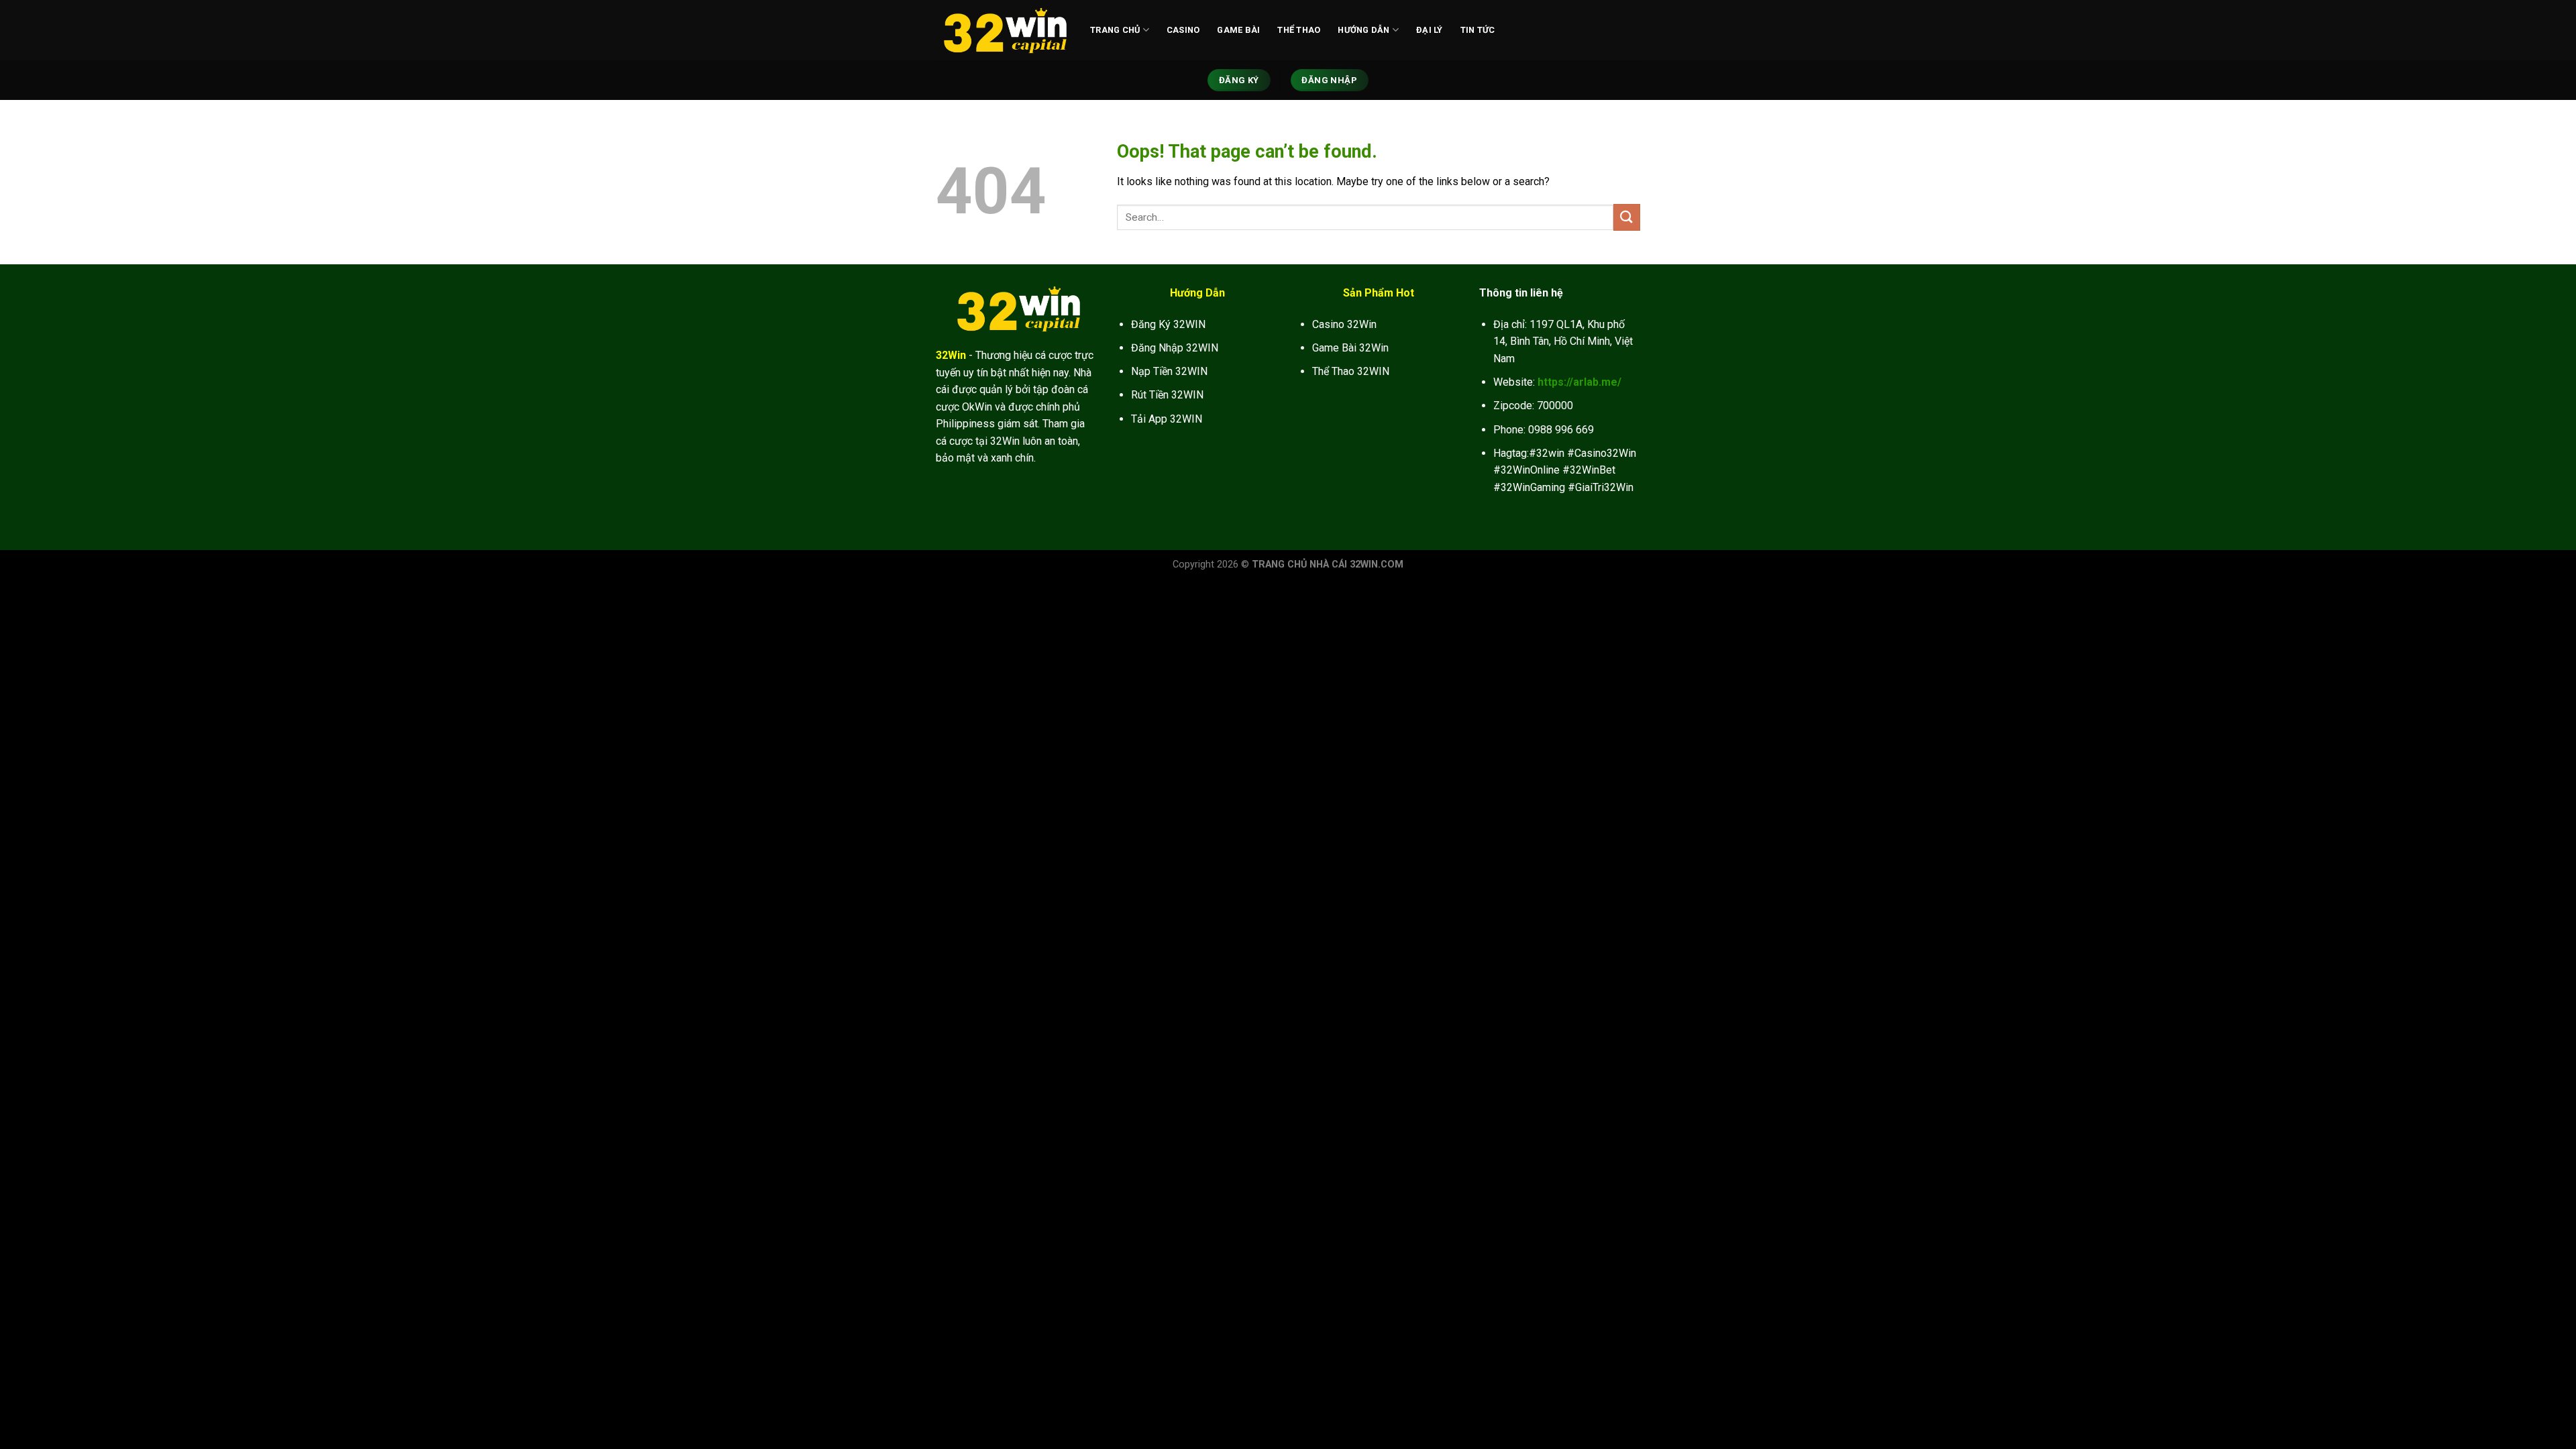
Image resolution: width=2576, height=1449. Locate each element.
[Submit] (1627, 217)
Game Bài (1238, 30)
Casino (1183, 30)
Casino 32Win (1344, 324)
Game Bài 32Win (1350, 348)
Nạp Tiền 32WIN (1169, 371)
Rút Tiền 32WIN (1167, 395)
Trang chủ (1115, 30)
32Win (951, 355)
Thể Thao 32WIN (1351, 371)
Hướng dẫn (1363, 30)
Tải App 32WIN (1167, 419)
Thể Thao (1299, 30)
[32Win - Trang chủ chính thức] (1003, 30)
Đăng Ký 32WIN (1168, 324)
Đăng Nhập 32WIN (1175, 348)
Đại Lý (1430, 30)
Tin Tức (1478, 30)
